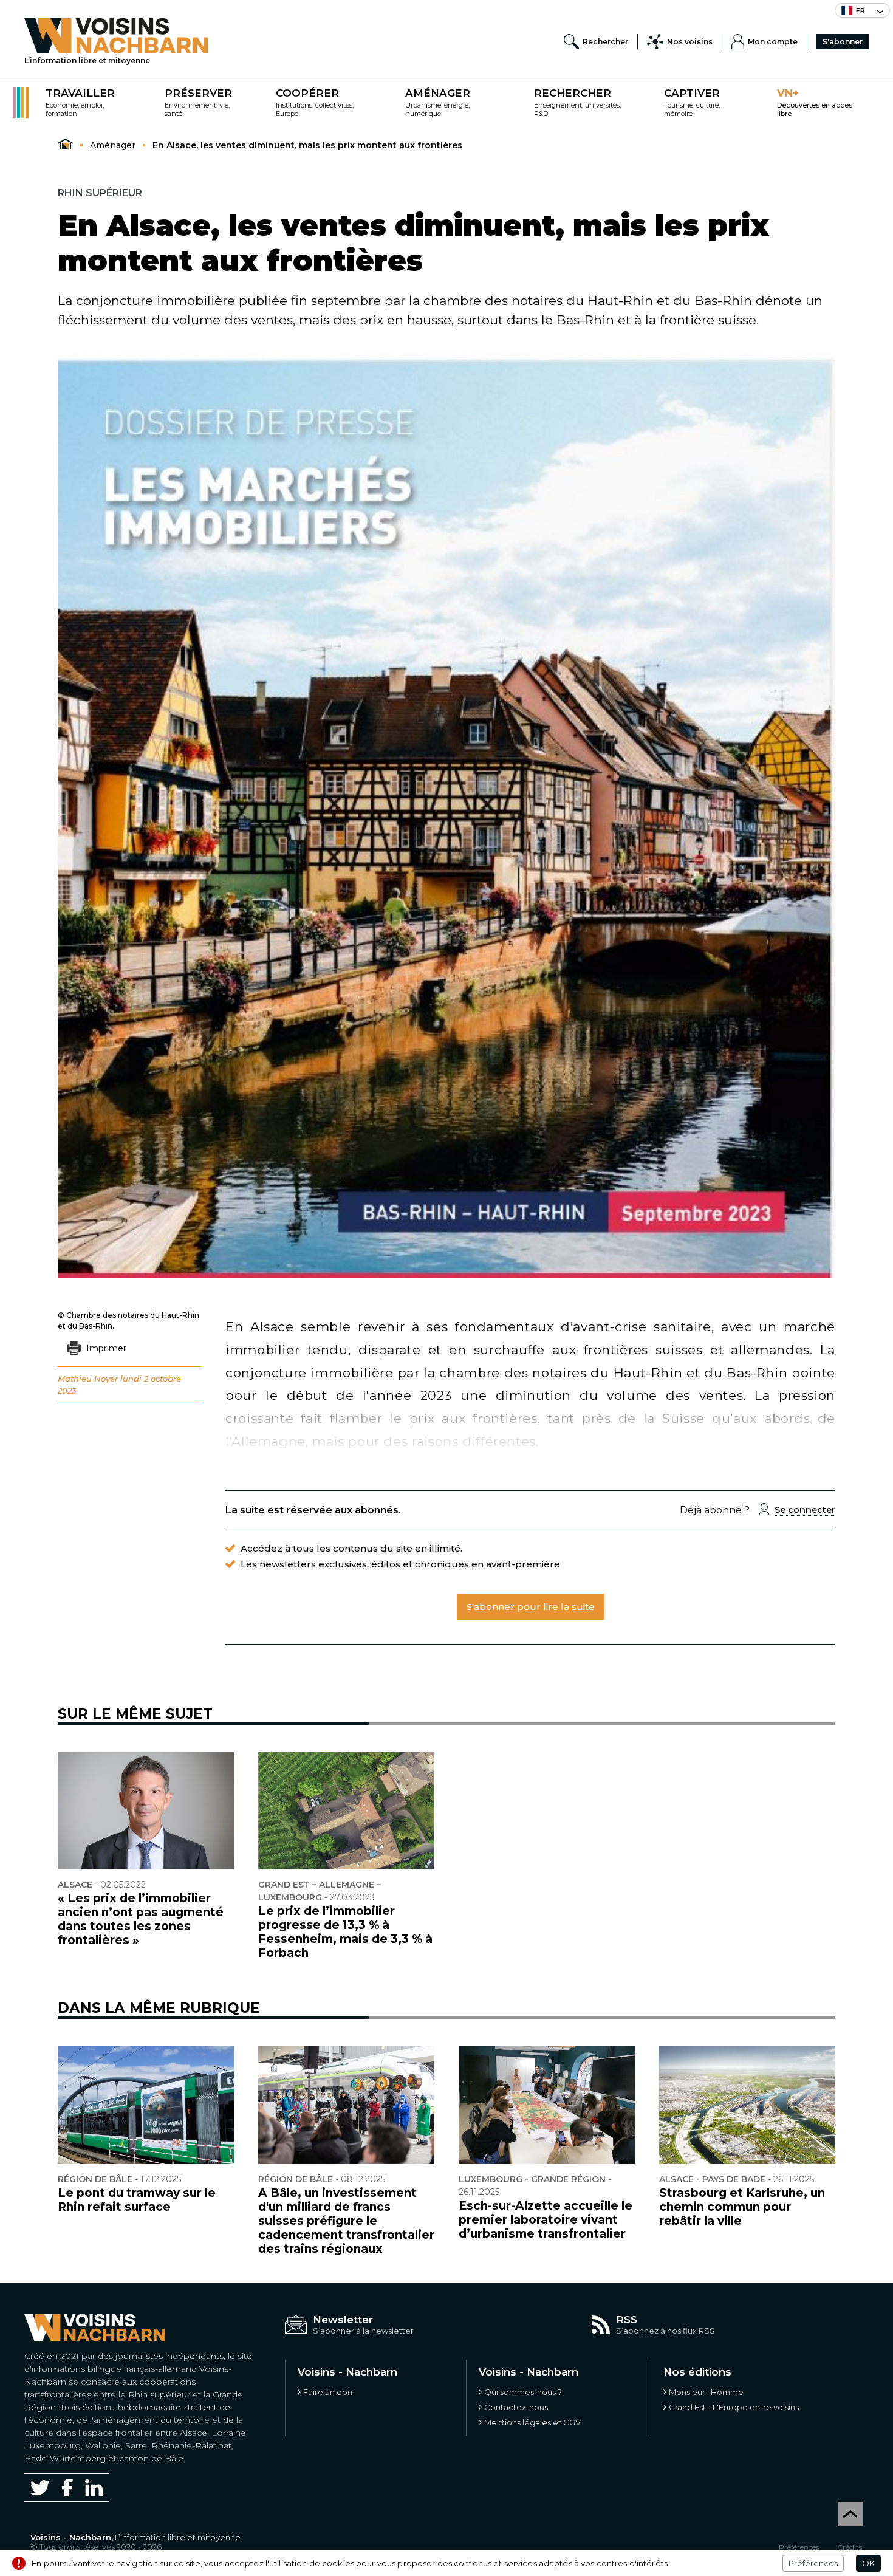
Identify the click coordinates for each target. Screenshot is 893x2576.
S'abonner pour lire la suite (531, 1607)
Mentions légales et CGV (532, 2422)
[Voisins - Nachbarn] (65, 145)
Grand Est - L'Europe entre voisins (734, 2407)
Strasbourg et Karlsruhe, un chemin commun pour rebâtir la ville (742, 2207)
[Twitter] (40, 2487)
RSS (627, 2320)
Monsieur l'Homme (706, 2392)
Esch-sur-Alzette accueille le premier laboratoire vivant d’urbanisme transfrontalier (546, 2220)
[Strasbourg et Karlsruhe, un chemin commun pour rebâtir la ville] (747, 2105)
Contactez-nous (516, 2407)
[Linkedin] (94, 2488)
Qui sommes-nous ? (523, 2392)
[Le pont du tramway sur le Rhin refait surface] (146, 2105)
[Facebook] (67, 2488)
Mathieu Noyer (88, 1379)
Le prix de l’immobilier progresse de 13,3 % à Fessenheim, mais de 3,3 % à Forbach (345, 1932)
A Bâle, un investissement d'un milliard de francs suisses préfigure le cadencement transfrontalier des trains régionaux (346, 2221)
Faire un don (328, 2392)
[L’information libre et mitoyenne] (116, 36)
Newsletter (343, 2320)
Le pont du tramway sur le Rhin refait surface (137, 2200)
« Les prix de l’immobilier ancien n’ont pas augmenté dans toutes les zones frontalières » (141, 1919)
